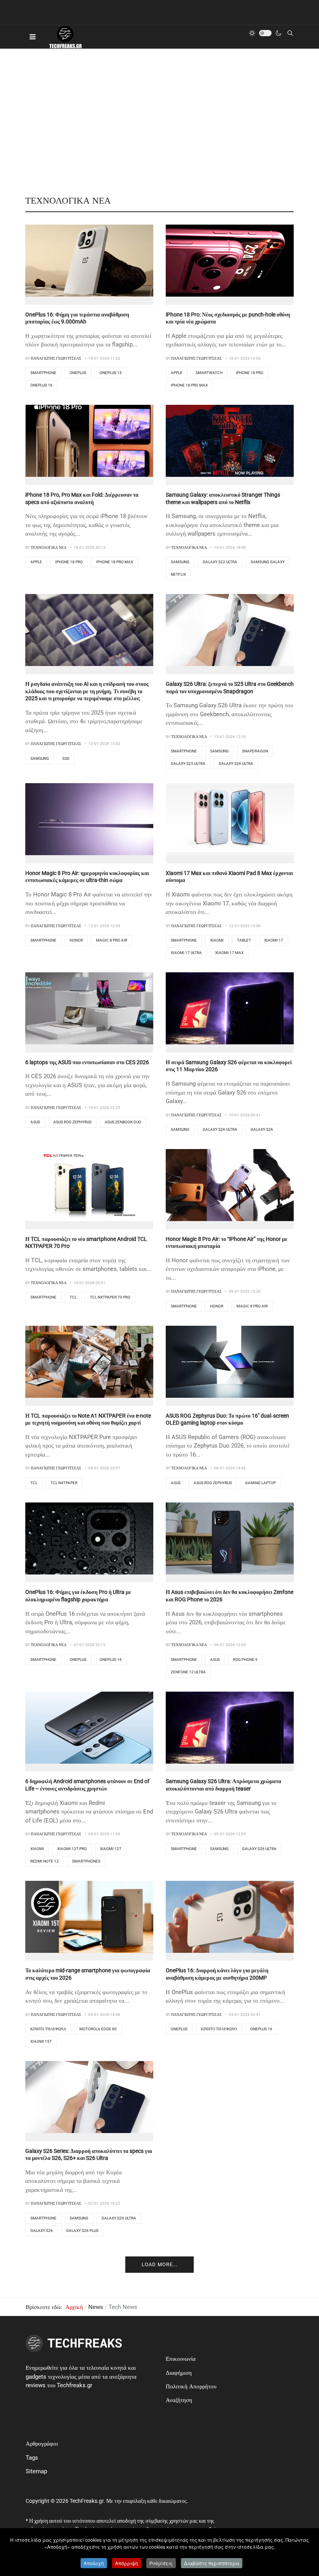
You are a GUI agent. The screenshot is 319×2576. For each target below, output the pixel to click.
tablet (244, 940)
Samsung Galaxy (268, 562)
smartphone (43, 373)
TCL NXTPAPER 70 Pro (110, 1297)
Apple (177, 373)
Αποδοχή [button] (94, 2563)
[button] (32, 37)
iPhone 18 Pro (250, 373)
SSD (66, 758)
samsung (180, 562)
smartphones (86, 1861)
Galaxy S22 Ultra (220, 562)
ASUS (35, 1122)
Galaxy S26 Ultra (236, 763)
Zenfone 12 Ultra (188, 1672)
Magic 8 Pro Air (112, 940)
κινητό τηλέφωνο (219, 2029)
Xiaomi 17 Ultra (186, 953)
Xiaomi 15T (41, 2041)
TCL (73, 1297)
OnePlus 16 (41, 385)
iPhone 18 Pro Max (189, 385)
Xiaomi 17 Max (229, 953)
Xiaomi (217, 940)
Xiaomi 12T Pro (72, 1849)
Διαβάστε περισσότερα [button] (212, 2563)
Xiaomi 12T (111, 1849)
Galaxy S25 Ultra (188, 763)
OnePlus (78, 373)
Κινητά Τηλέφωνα (48, 2029)
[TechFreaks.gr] (65, 37)
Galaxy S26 (262, 1129)
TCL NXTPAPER (64, 1483)
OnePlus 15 (111, 373)
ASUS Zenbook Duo (123, 1122)
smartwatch (209, 373)
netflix (178, 574)
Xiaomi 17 (274, 940)
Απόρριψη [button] (127, 2563)
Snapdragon (255, 751)
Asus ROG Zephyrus (72, 1122)
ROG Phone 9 (245, 1660)
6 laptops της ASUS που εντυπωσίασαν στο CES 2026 (87, 1062)
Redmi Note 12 (45, 1861)
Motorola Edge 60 (98, 2029)
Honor (76, 940)
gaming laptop (260, 1483)
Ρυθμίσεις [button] (161, 2563)
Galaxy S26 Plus (82, 2231)
